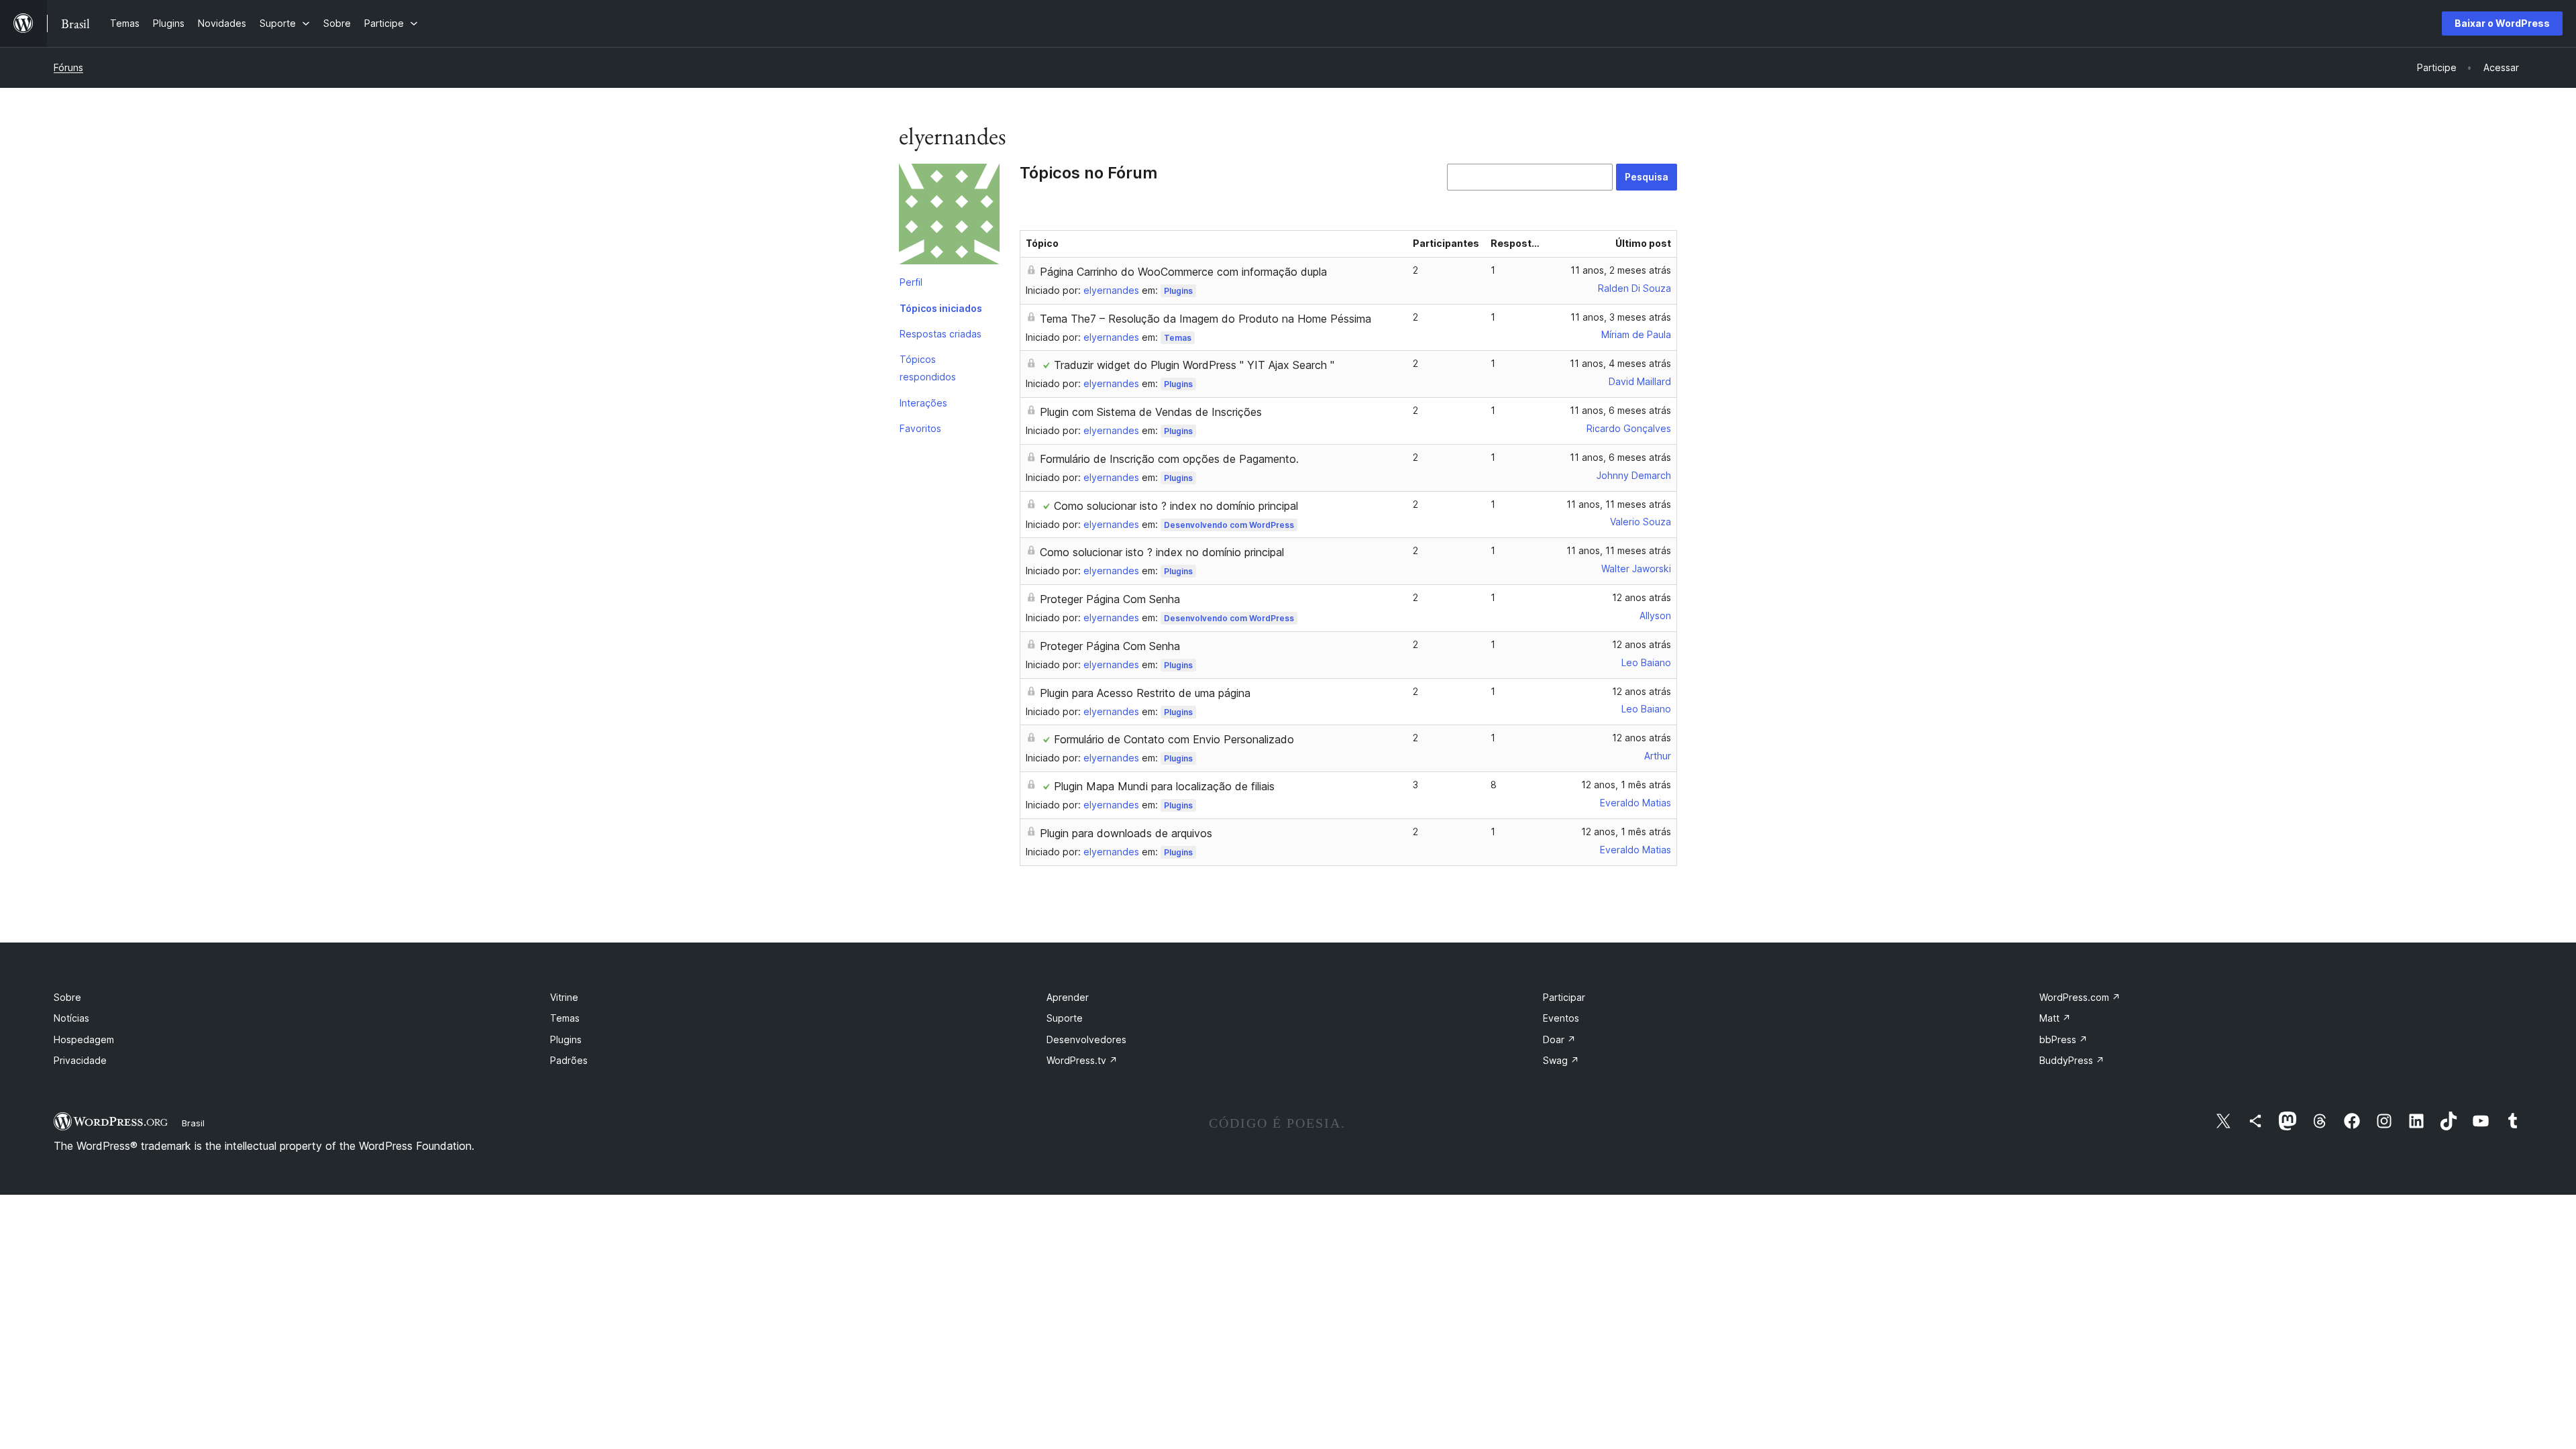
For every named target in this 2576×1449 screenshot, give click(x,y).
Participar (1564, 997)
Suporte (1065, 1018)
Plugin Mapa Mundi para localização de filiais (1164, 786)
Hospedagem (84, 1039)
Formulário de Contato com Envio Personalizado (1174, 739)
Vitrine (564, 997)
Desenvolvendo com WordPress (1229, 525)
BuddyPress (2072, 1060)
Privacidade (80, 1060)
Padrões (569, 1060)
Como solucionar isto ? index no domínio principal (1176, 506)
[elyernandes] (949, 217)
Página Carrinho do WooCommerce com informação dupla (1183, 272)
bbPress (2063, 1039)
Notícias (71, 1018)
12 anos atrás (1642, 597)
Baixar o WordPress (2502, 23)
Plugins (1178, 291)
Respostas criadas (941, 334)
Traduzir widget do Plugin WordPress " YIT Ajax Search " (1194, 365)
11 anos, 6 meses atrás (1620, 410)
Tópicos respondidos (928, 368)
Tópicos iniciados (941, 308)
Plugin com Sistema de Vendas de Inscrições (1151, 412)
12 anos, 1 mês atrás (1626, 785)
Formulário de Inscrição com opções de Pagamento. (1169, 459)
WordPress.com (2080, 997)
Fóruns (68, 67)
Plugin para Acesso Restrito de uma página (1145, 693)
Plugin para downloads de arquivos (1126, 833)
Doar (1559, 1039)
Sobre (67, 997)
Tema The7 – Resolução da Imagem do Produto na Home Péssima (1205, 319)
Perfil (911, 282)
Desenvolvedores (1086, 1039)
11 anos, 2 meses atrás (1621, 270)
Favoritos (920, 428)
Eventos (1561, 1018)
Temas (1178, 338)
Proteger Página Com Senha (1110, 599)
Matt (2055, 1018)
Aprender (1068, 997)
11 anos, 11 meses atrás (1619, 504)
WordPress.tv (1082, 1060)
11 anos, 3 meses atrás (1621, 317)
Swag (1561, 1060)
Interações (923, 403)
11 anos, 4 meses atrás (1620, 363)
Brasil (193, 1123)
